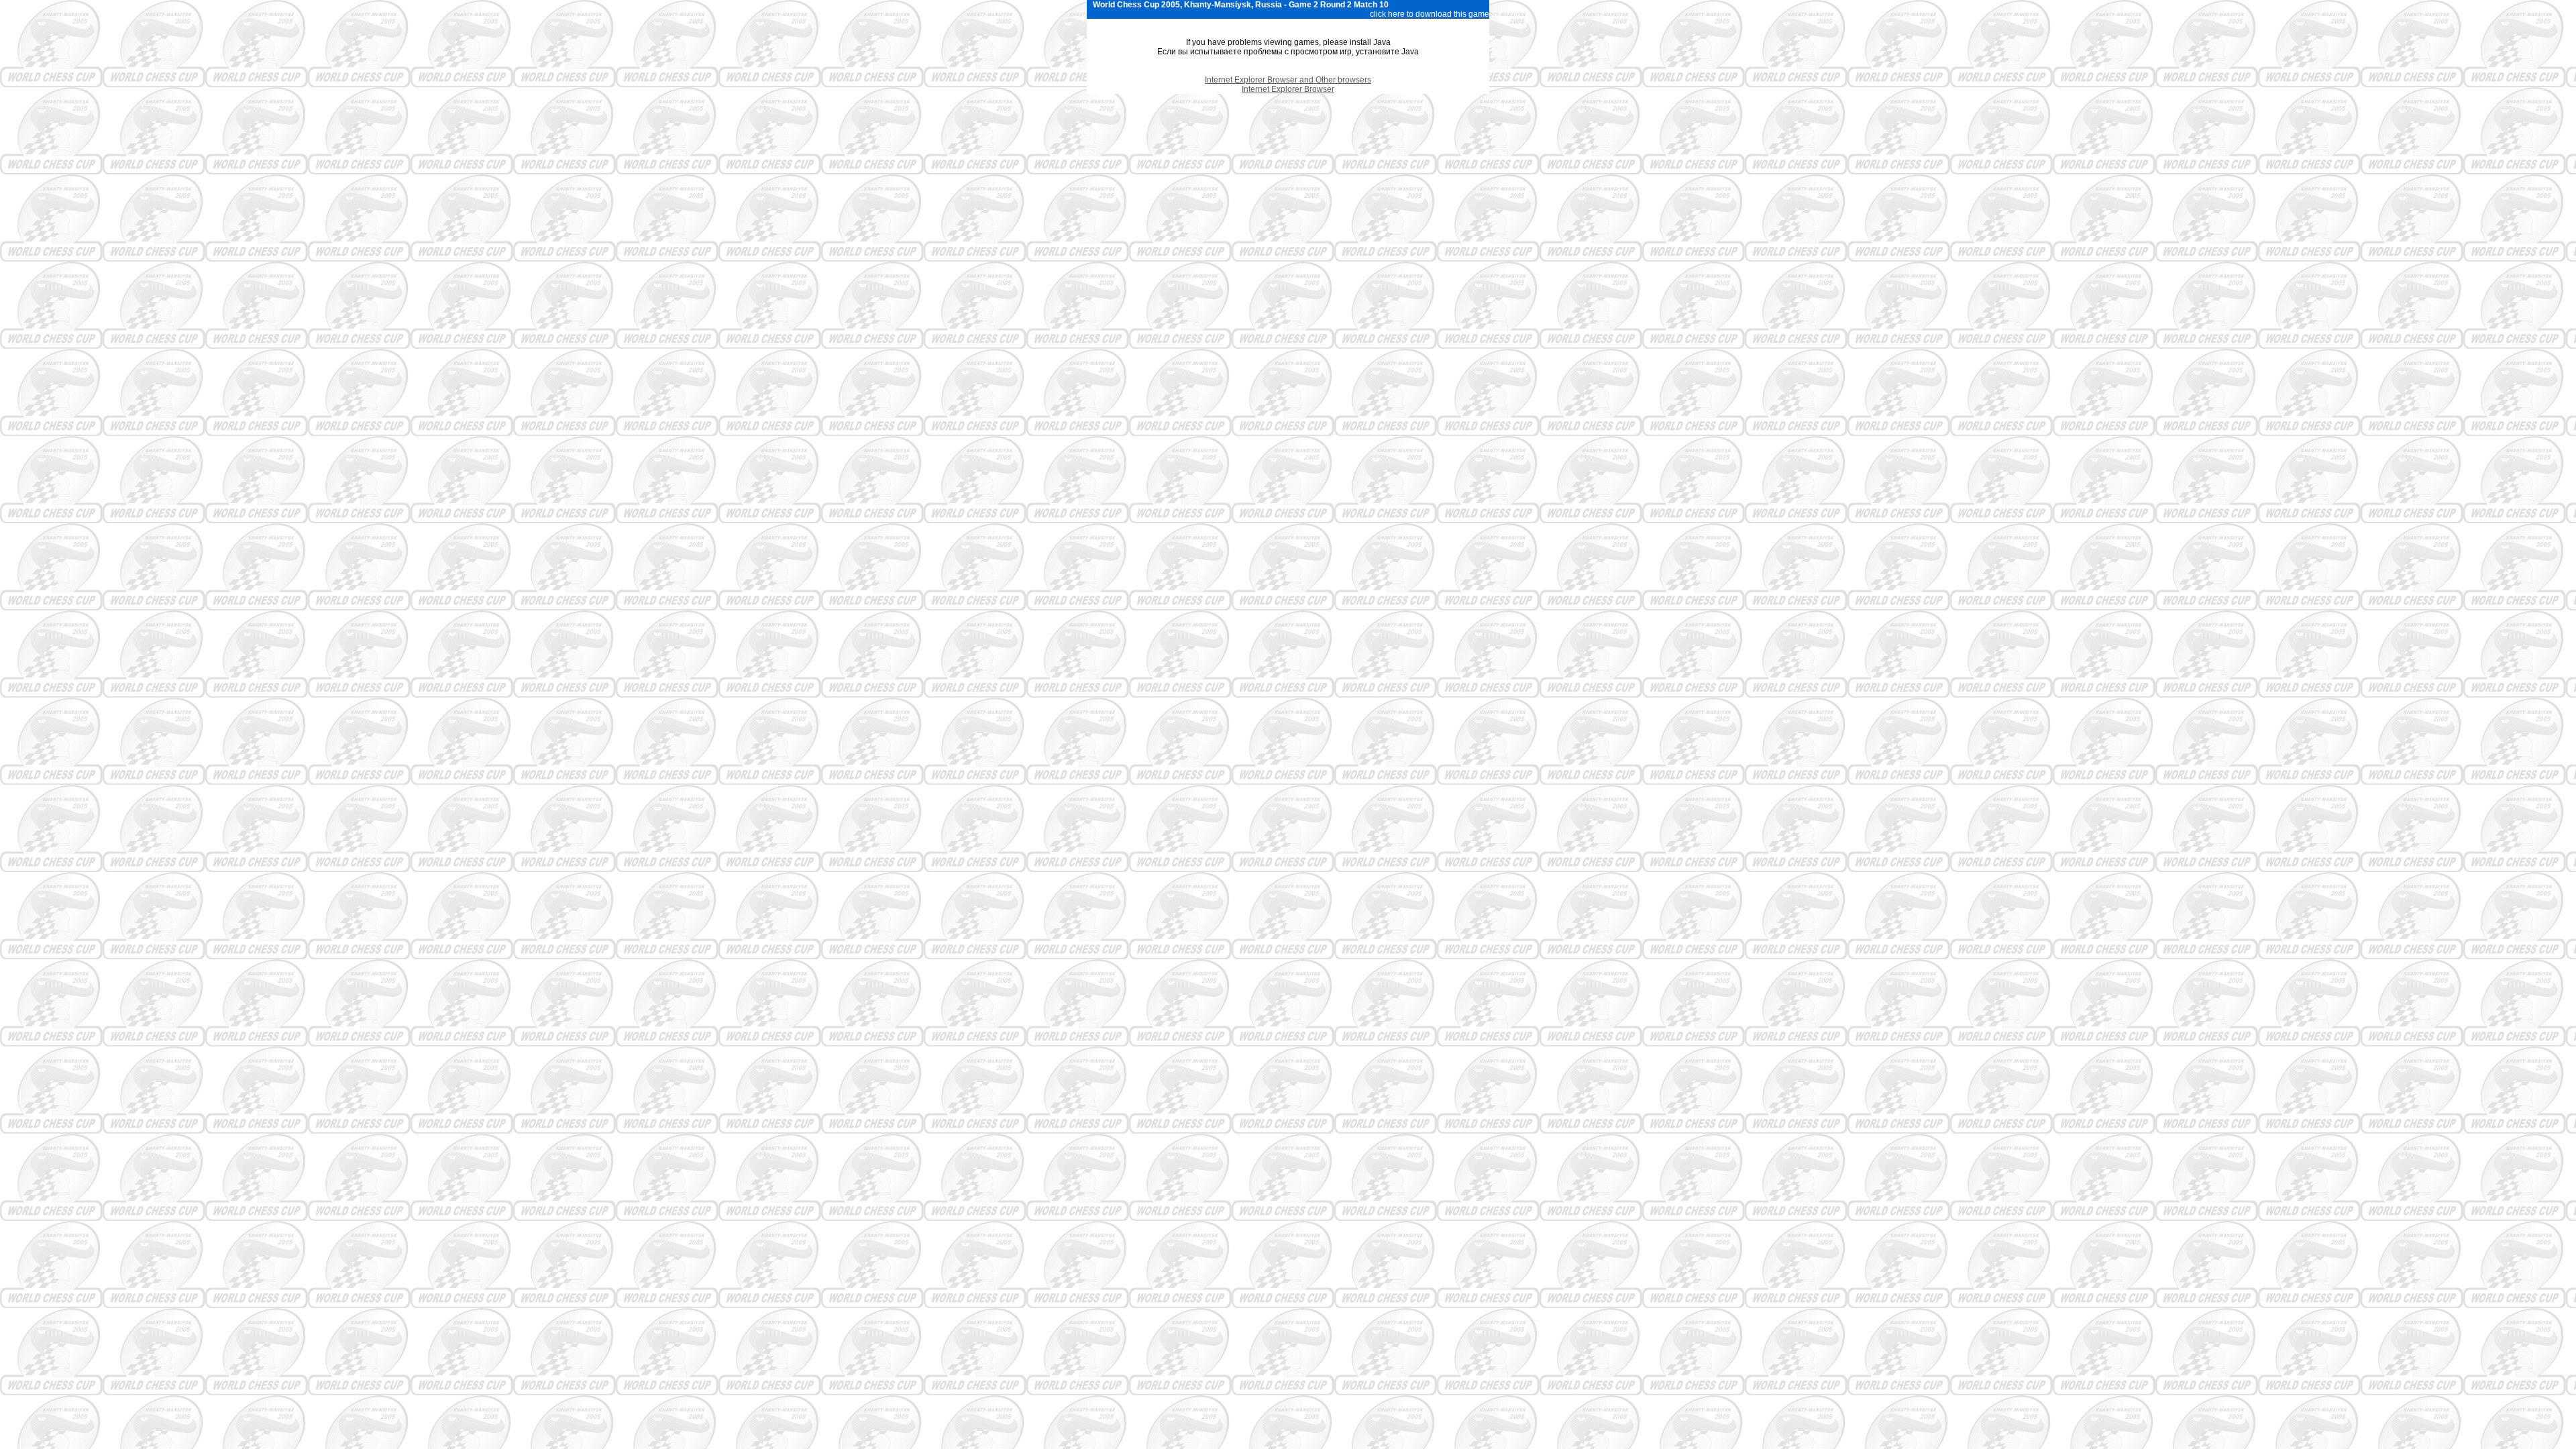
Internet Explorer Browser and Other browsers (1288, 80)
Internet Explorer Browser (1288, 89)
